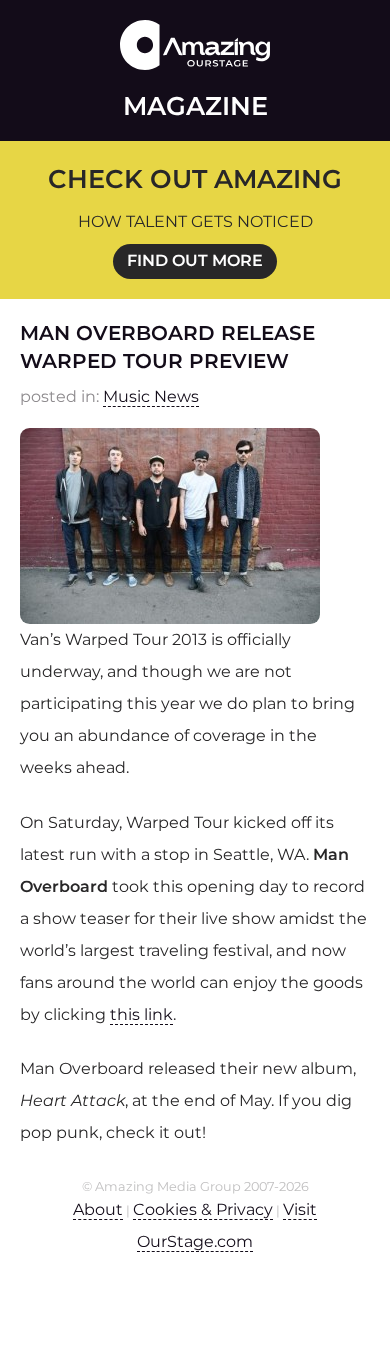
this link (141, 1014)
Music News (151, 396)
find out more (195, 260)
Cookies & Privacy (203, 1209)
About (98, 1209)
